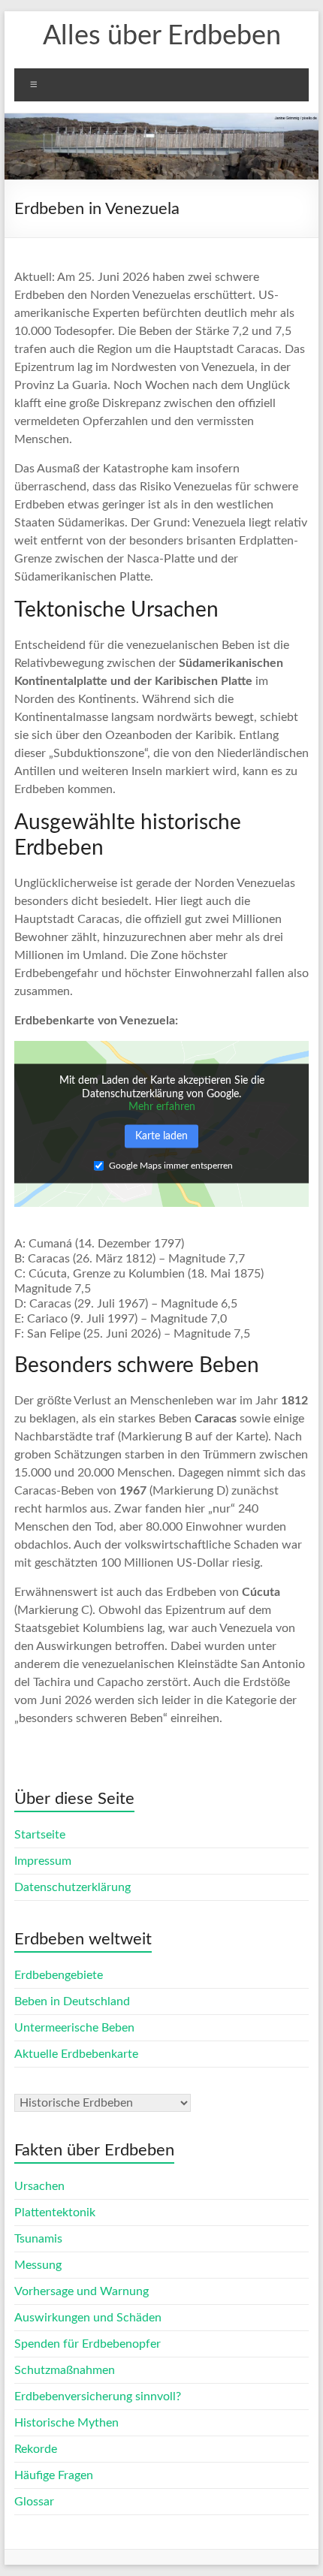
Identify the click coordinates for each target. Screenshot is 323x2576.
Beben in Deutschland (72, 2001)
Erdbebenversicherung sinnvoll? (98, 2397)
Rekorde (36, 2449)
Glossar (34, 2502)
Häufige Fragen (54, 2475)
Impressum (43, 1861)
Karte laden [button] (161, 1136)
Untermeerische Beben (74, 2028)
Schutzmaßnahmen (65, 2370)
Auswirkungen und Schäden (88, 2318)
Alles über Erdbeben (162, 36)
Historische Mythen (66, 2423)
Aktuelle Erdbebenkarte (76, 2054)
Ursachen (39, 2186)
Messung (38, 2265)
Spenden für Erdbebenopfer (88, 2344)
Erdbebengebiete (59, 1975)
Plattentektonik (55, 2213)
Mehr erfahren (162, 1107)
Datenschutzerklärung (72, 1887)
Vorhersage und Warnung (82, 2291)
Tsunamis (38, 2239)
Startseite (40, 1835)
